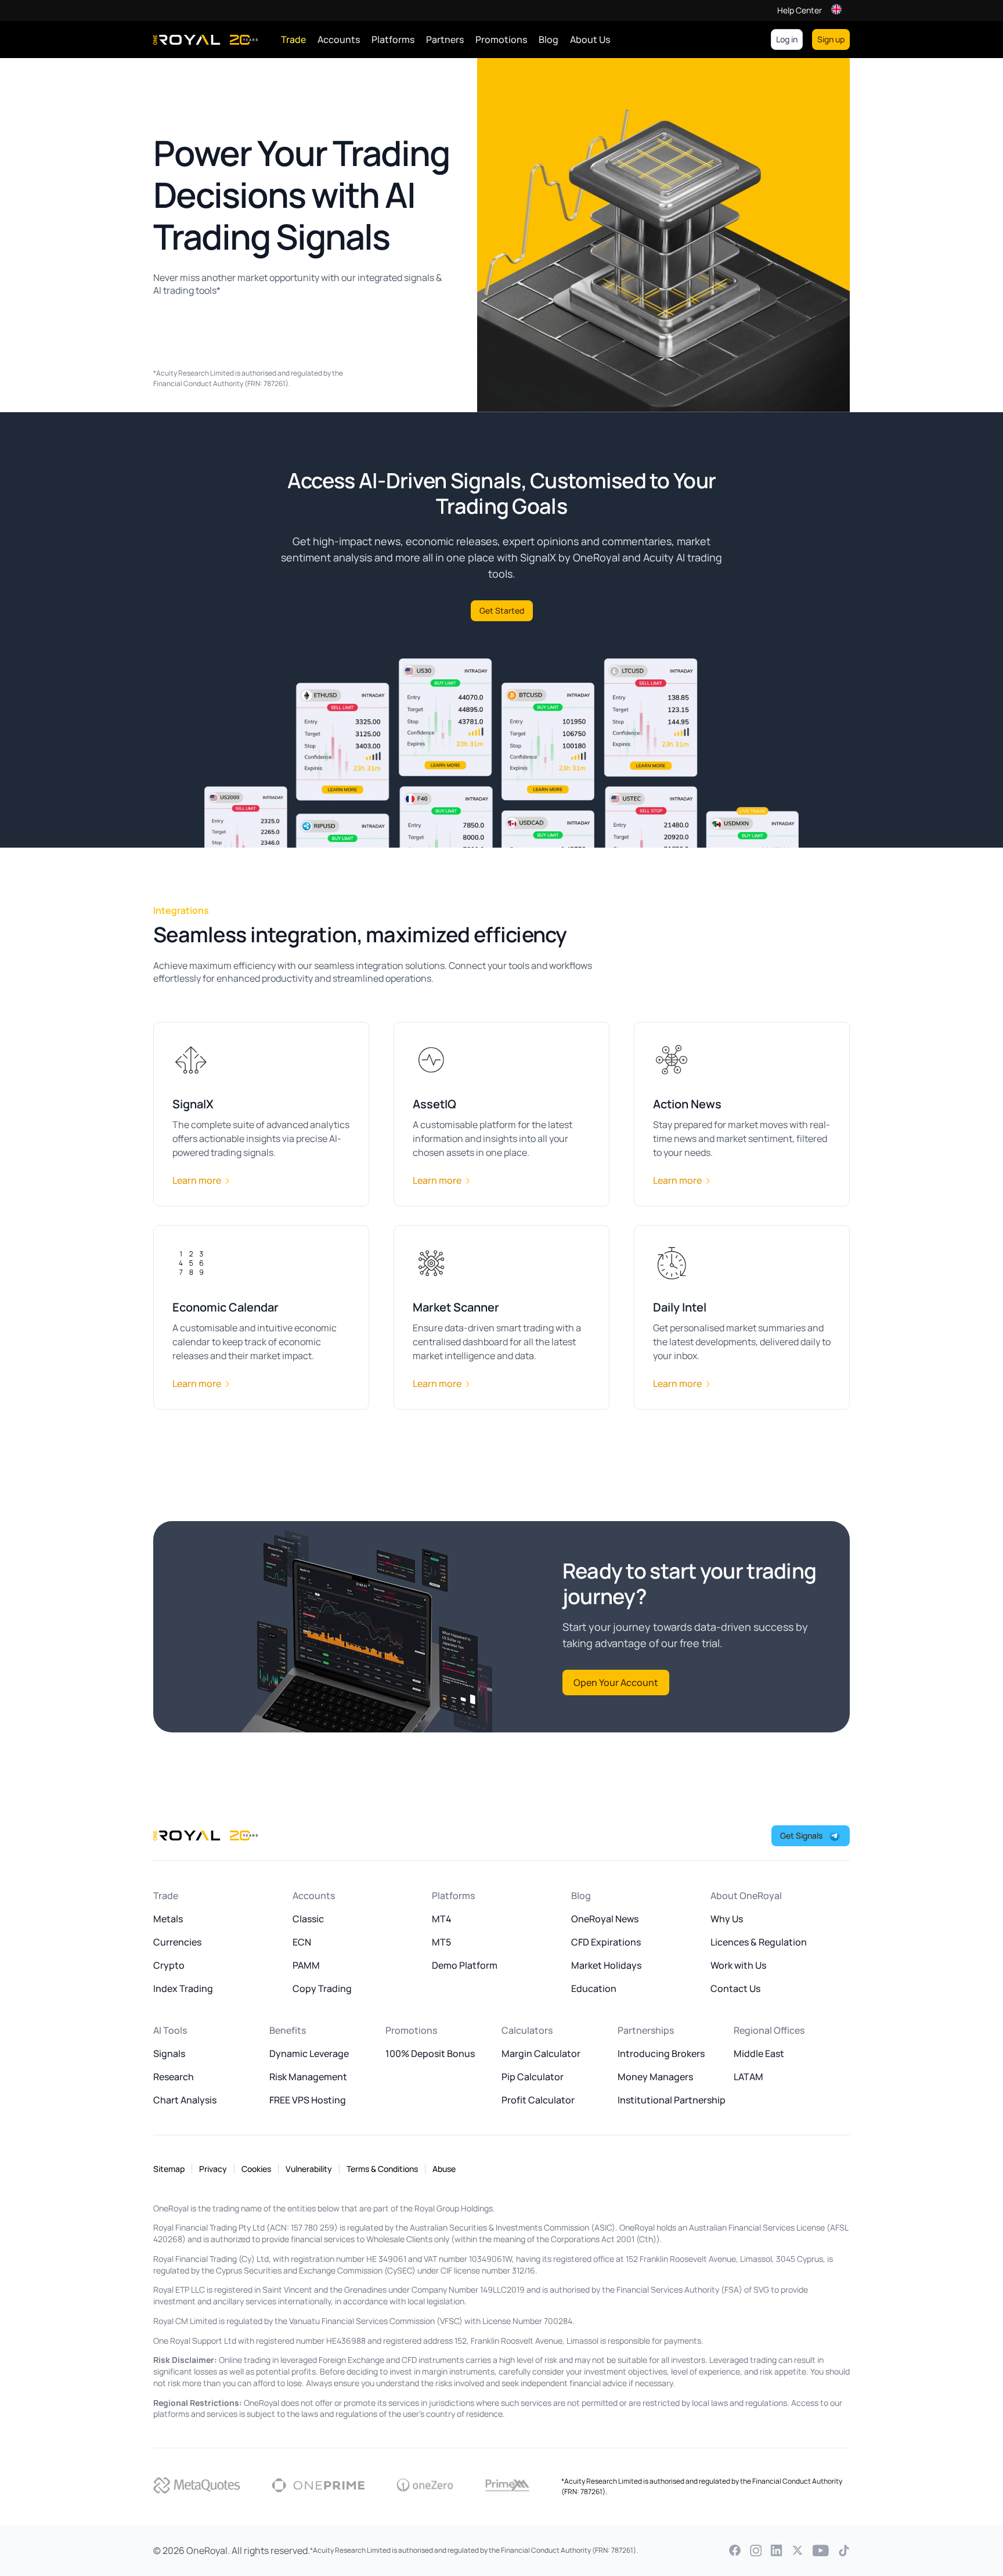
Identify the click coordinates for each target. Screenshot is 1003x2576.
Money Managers (655, 2077)
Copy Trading (322, 1988)
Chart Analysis (185, 2100)
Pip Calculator (533, 2077)
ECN (302, 1942)
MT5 (441, 1942)
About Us (590, 39)
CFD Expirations (606, 1942)
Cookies (256, 2169)
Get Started (502, 610)
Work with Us (738, 1965)
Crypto (169, 1965)
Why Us (727, 1919)
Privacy (213, 2169)
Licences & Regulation (759, 1942)
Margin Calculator (541, 2053)
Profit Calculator (538, 2100)
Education (594, 1988)
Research (174, 2077)
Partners (445, 39)
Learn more (197, 1180)
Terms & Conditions (382, 2169)
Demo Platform (465, 1965)
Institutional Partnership (672, 2100)
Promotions (501, 39)
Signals (169, 2053)
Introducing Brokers (661, 2053)
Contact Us (735, 1988)
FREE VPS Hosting (308, 2100)
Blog (549, 39)
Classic (308, 1919)
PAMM (306, 1965)
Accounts (339, 39)
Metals (168, 1919)
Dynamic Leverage (309, 2053)
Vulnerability (309, 2169)
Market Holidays (606, 1965)
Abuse (444, 2169)
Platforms (393, 39)
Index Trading (183, 1988)
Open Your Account (616, 1682)
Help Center (800, 10)
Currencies (177, 1942)
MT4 (442, 1919)
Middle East (759, 2053)
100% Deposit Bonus (430, 2053)
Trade (293, 39)
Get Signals (801, 1835)
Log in (787, 39)
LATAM (748, 2077)
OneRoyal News (605, 1919)
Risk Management (308, 2077)
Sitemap (169, 2169)
